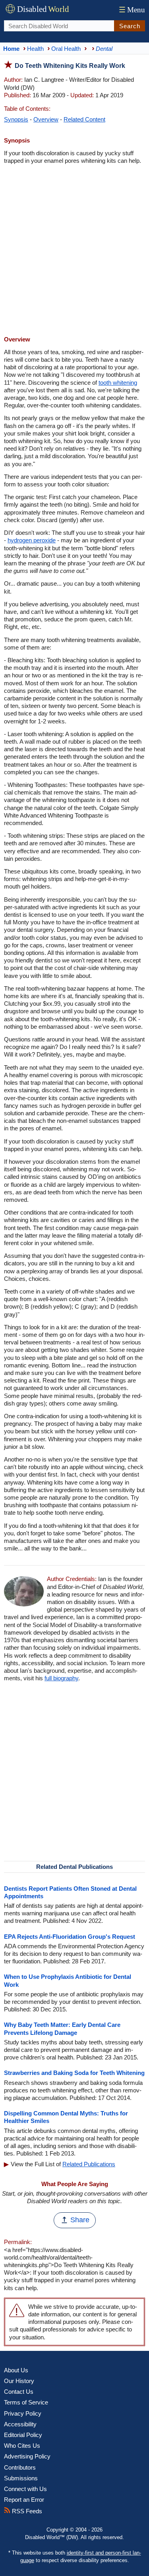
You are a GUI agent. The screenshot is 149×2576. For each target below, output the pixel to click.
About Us (16, 2370)
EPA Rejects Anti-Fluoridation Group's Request (70, 1937)
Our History (19, 2381)
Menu (132, 10)
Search (130, 26)
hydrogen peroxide (32, 540)
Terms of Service (26, 2402)
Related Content (84, 119)
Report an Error (24, 2500)
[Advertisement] (74, 251)
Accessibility (20, 2424)
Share (80, 2220)
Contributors (20, 2467)
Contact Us (19, 2392)
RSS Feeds (26, 2511)
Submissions (21, 2478)
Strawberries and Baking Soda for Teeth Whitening (74, 2073)
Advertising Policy (27, 2456)
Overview (46, 119)
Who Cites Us (22, 2446)
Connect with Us (25, 2489)
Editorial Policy (23, 2435)
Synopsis (16, 119)
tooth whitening (118, 383)
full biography (61, 1678)
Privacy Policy (23, 2413)
